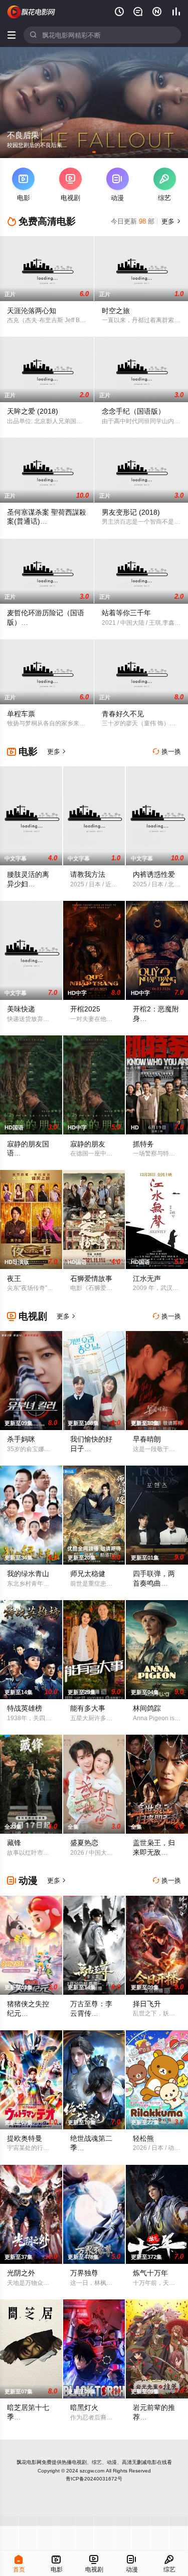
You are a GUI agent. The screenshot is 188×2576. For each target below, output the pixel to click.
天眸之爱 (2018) (33, 411)
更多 (170, 221)
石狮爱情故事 (91, 1278)
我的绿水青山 (28, 1574)
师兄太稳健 (88, 1574)
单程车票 (21, 714)
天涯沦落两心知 (32, 311)
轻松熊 (143, 2138)
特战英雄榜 (25, 1708)
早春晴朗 (147, 1439)
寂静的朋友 (88, 1144)
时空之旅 (116, 311)
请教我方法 (88, 874)
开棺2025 (85, 1009)
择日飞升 (147, 2004)
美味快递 (21, 1009)
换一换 (167, 752)
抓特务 (143, 1144)
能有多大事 (88, 1708)
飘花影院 (32, 12)
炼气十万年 (150, 2273)
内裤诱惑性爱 (154, 874)
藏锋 (14, 1843)
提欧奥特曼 (25, 2138)
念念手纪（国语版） (133, 411)
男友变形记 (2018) (131, 512)
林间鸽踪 (147, 1708)
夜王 (14, 1278)
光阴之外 (21, 2273)
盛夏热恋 (84, 1843)
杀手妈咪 (21, 1439)
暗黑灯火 (84, 2407)
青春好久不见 (123, 714)
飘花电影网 (29, 2462)
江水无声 (147, 1278)
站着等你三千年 (126, 613)
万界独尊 (84, 2273)
